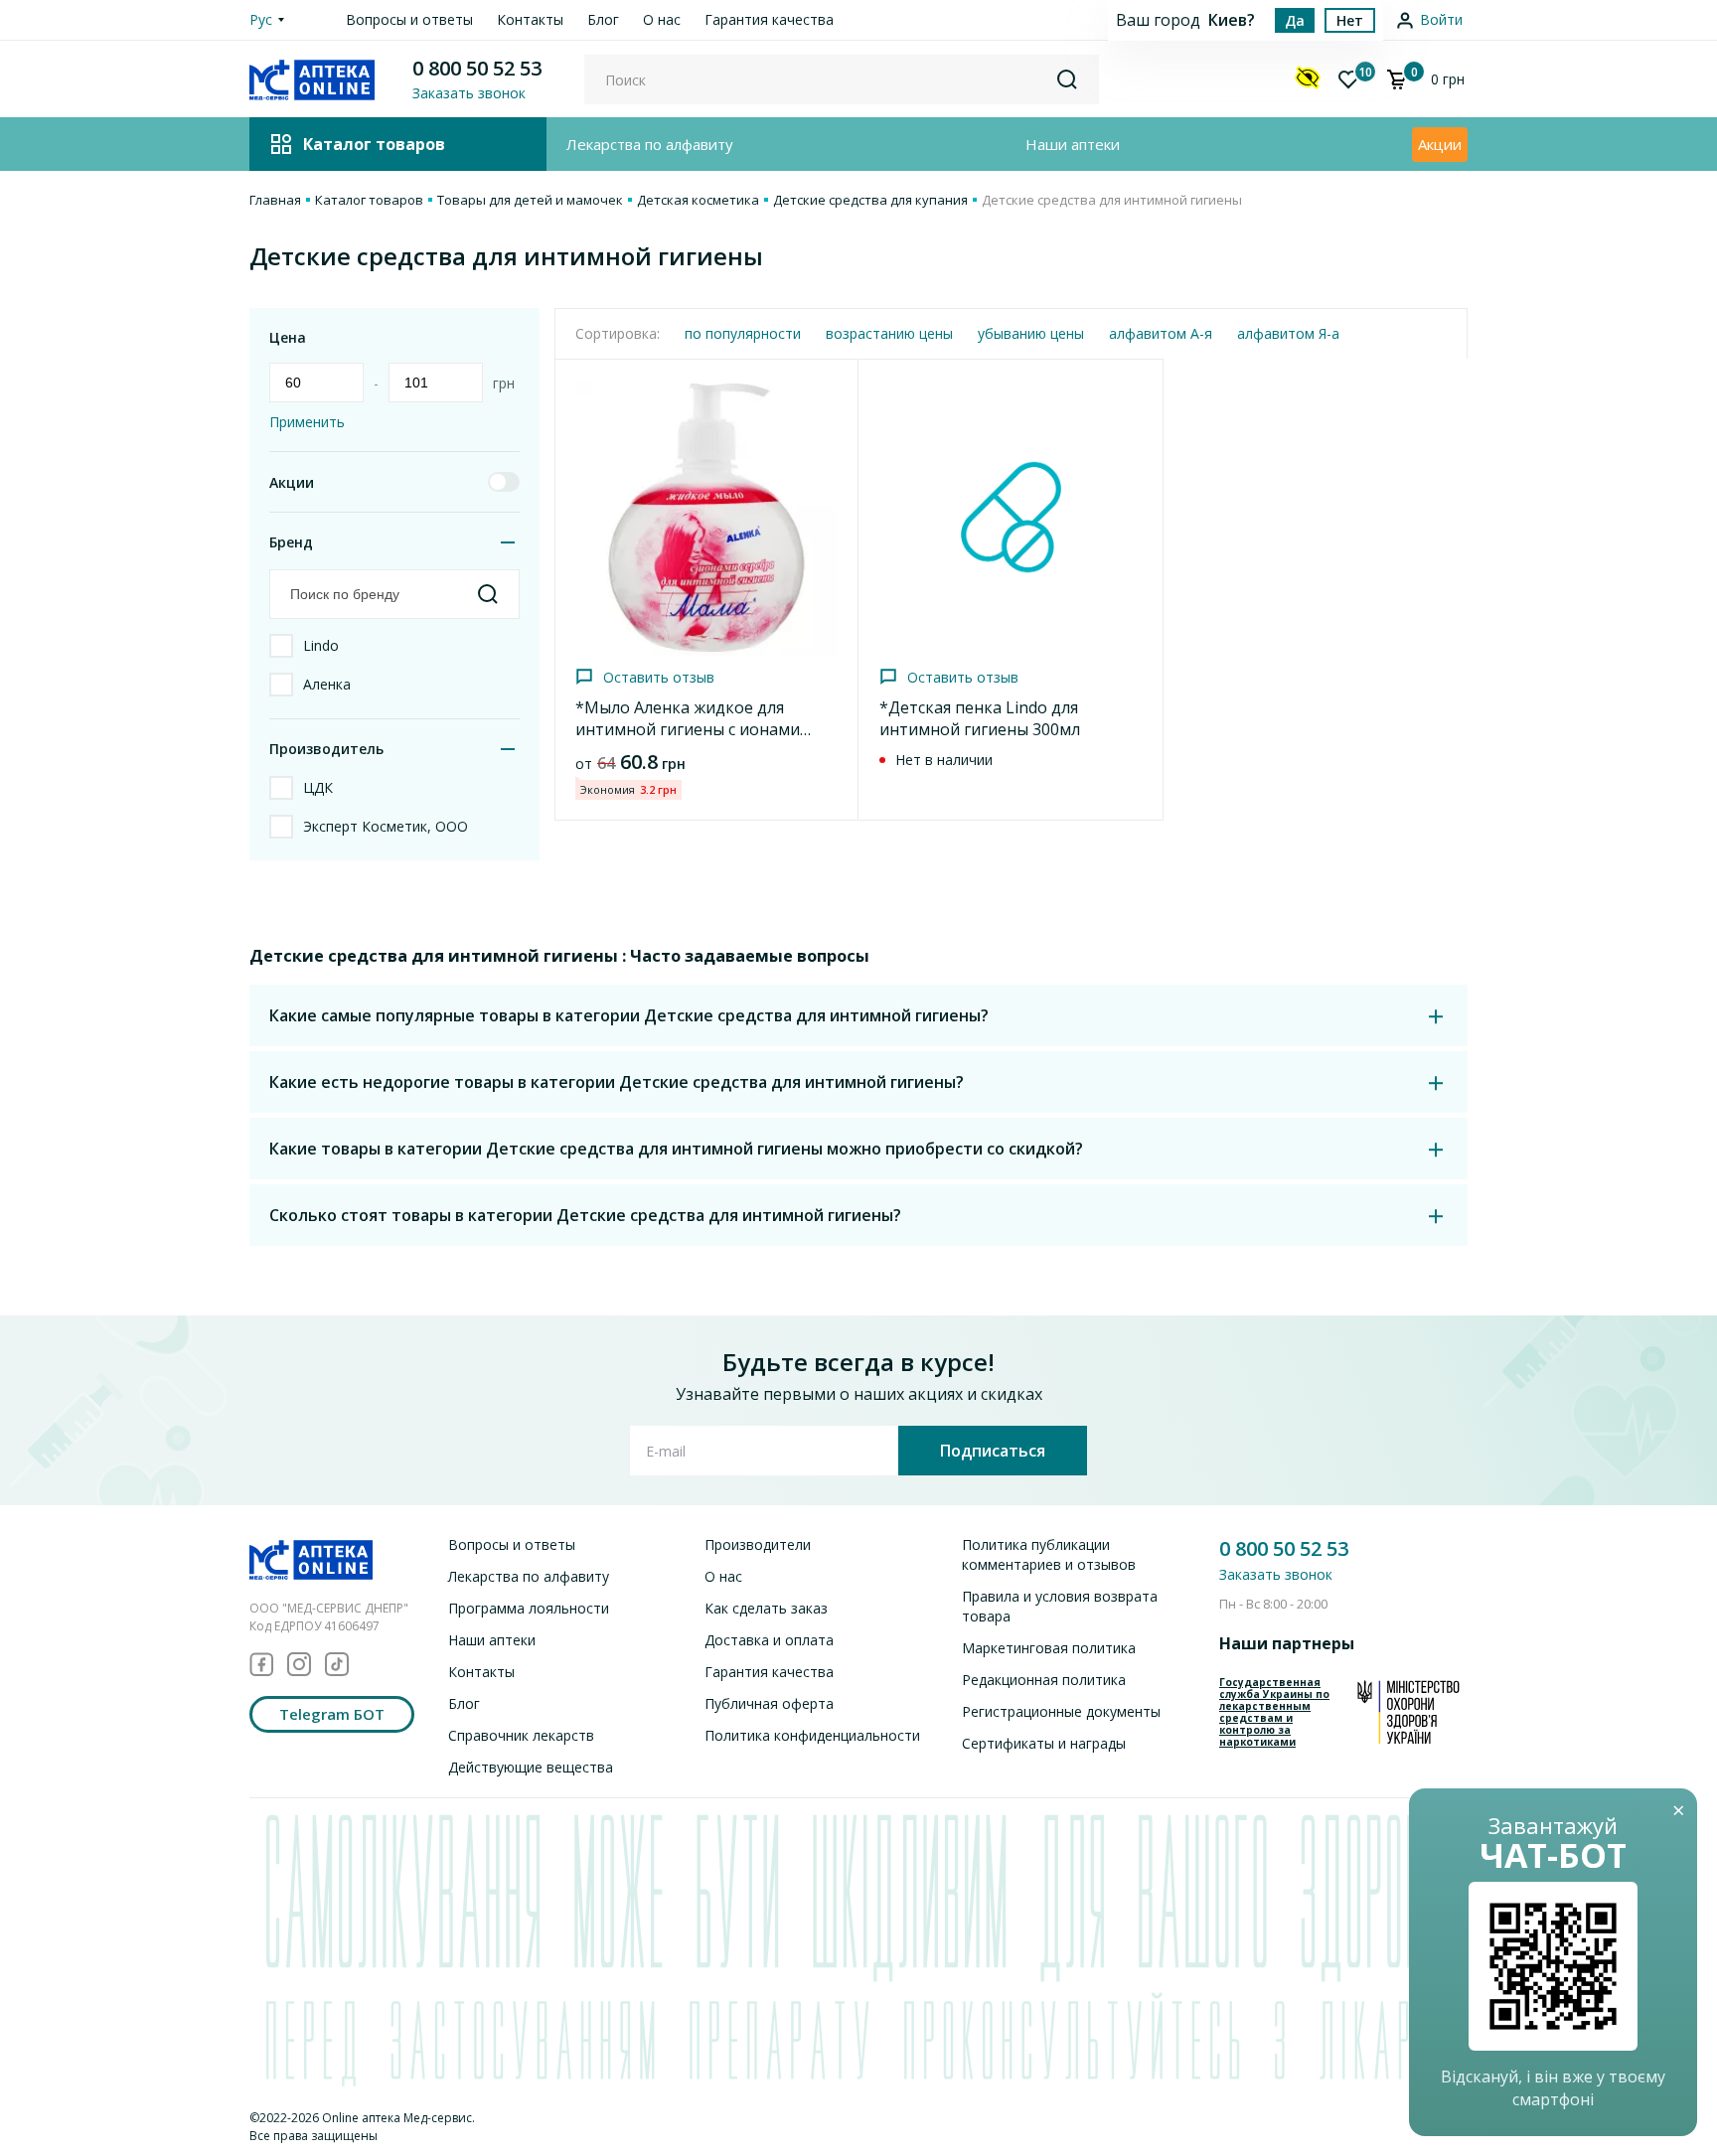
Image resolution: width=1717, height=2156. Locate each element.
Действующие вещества (531, 1767)
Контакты (530, 19)
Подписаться (993, 1451)
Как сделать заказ (766, 1608)
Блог (603, 19)
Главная (275, 200)
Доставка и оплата (769, 1640)
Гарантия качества (769, 19)
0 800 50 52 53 (477, 68)
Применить (307, 422)
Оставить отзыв (659, 677)
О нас (662, 19)
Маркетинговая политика (1049, 1648)
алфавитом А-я (1161, 333)
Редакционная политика (1044, 1680)
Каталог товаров (369, 200)
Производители (758, 1544)
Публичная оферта (769, 1703)
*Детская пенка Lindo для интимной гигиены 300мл (980, 718)
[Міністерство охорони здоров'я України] (1408, 1712)
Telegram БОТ (332, 1714)
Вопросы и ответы (409, 19)
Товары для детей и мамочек (530, 200)
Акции (1440, 144)
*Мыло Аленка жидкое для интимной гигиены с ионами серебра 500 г (688, 729)
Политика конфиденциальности (812, 1735)
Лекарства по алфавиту (650, 144)
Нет (1350, 20)
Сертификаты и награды (1044, 1743)
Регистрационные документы (1061, 1711)
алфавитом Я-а (1288, 333)
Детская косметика (698, 200)
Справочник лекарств (521, 1735)
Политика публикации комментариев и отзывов (1049, 1554)
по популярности (743, 333)
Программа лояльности (529, 1608)
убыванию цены (1031, 333)
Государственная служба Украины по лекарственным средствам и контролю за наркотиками (1274, 1712)
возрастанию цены (889, 333)
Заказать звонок (1276, 1574)
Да (1295, 20)
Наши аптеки (1073, 144)
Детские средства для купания (870, 200)
